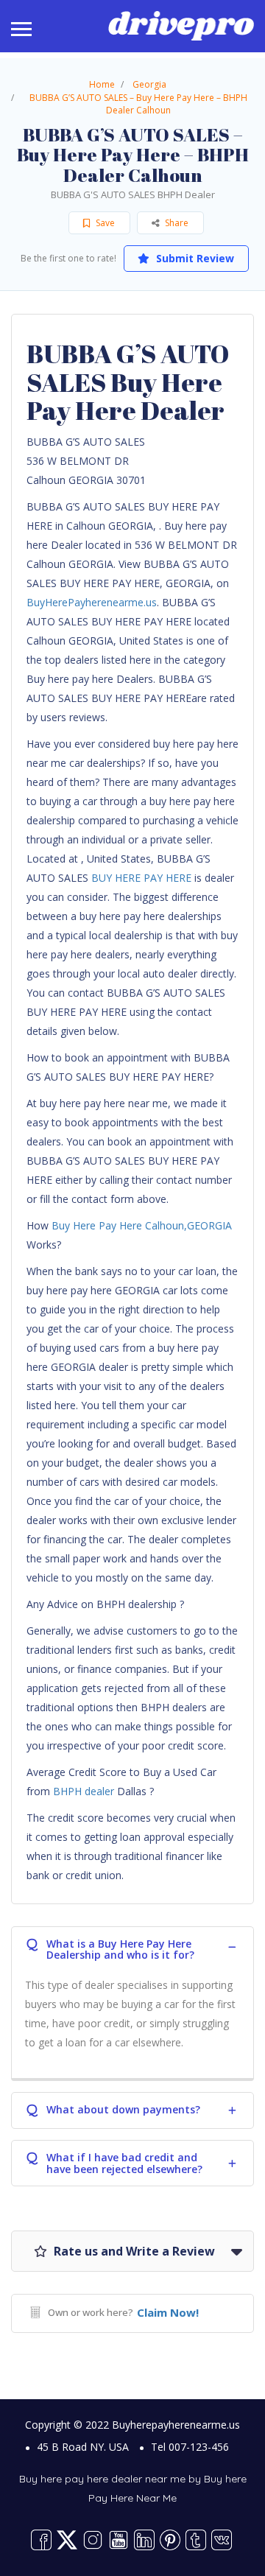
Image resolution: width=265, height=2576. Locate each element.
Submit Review (194, 258)
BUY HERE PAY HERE (141, 878)
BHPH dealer (84, 1791)
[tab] (132, 1947)
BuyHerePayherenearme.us (92, 602)
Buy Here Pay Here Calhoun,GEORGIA (142, 1225)
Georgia (149, 84)
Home (102, 84)
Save (104, 223)
